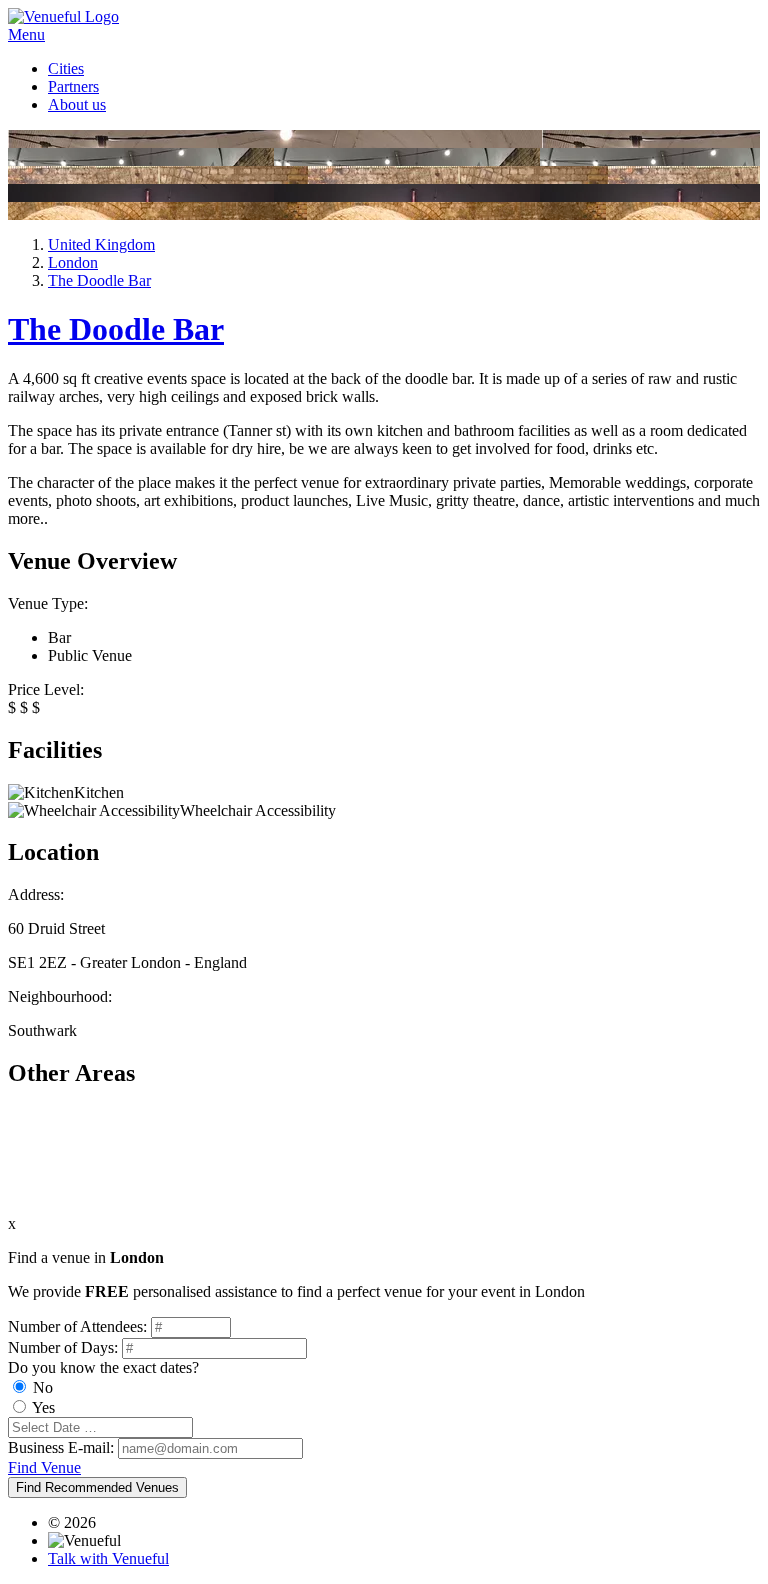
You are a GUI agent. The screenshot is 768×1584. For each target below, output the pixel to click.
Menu (26, 34)
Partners (73, 86)
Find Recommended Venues (97, 1487)
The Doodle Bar (116, 329)
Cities (66, 68)
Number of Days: (63, 1347)
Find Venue (44, 1467)
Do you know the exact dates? (103, 1367)
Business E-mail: (61, 1447)
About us (77, 104)
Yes (43, 1407)
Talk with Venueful (108, 1558)
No (43, 1387)
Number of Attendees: (77, 1326)
